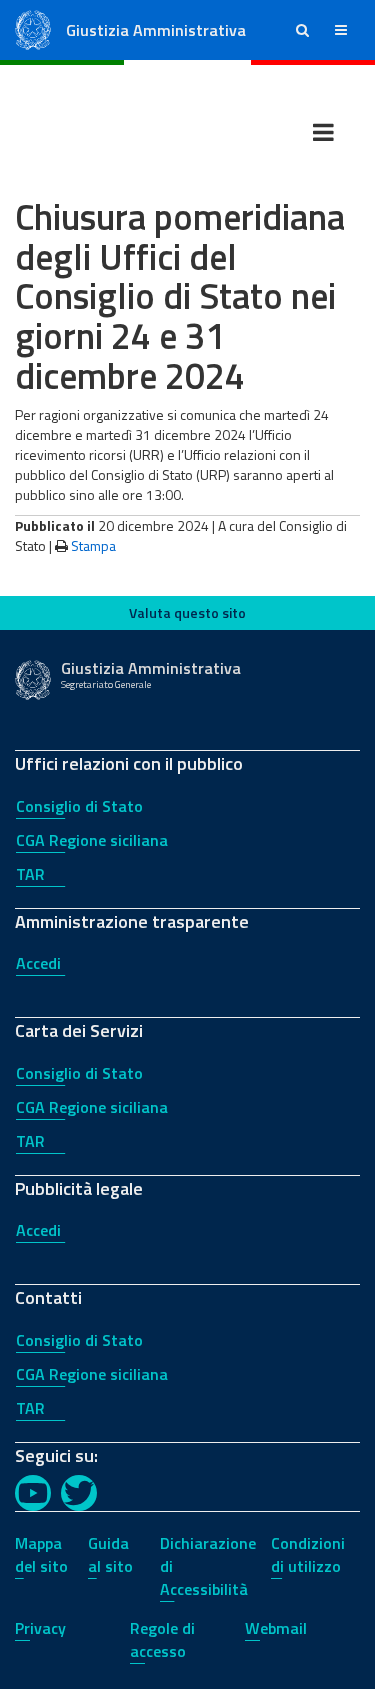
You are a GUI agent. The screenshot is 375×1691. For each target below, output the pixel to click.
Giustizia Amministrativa (156, 30)
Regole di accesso (162, 1639)
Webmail (276, 1628)
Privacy (40, 1628)
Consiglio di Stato (79, 806)
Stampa (93, 545)
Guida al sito (110, 1554)
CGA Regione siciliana (92, 840)
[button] (302, 30)
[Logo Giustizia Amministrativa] (33, 28)
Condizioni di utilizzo (308, 1554)
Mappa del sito (41, 1554)
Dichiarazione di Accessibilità (208, 1566)
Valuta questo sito (187, 612)
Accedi (38, 963)
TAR (30, 874)
